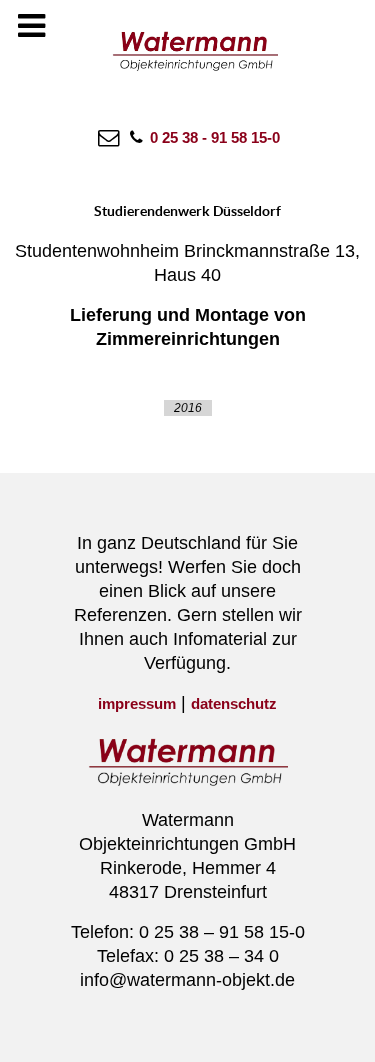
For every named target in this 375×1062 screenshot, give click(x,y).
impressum (137, 703)
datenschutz (234, 703)
